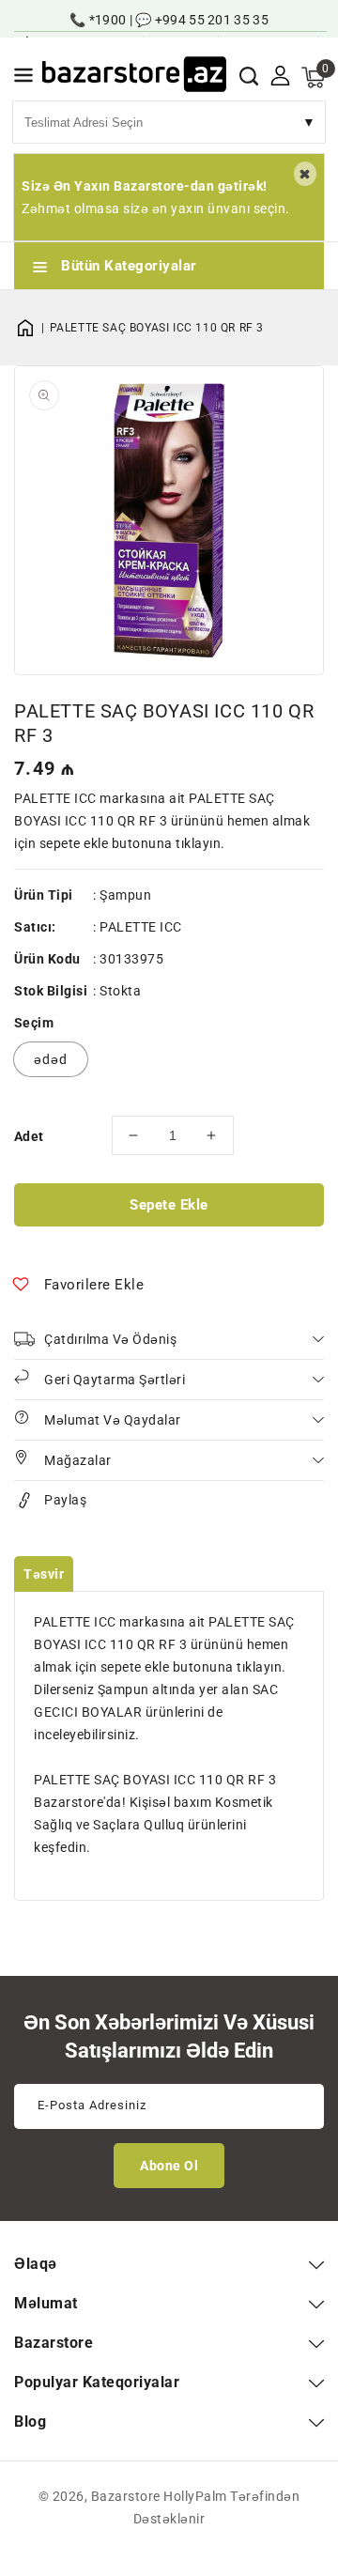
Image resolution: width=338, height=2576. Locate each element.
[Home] (32, 328)
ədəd (51, 1059)
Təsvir (44, 1574)
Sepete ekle (169, 1205)
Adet (29, 1136)
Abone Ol (169, 2166)
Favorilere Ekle (94, 1285)
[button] (23, 78)
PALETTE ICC (141, 927)
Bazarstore (126, 2496)
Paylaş (65, 1500)
